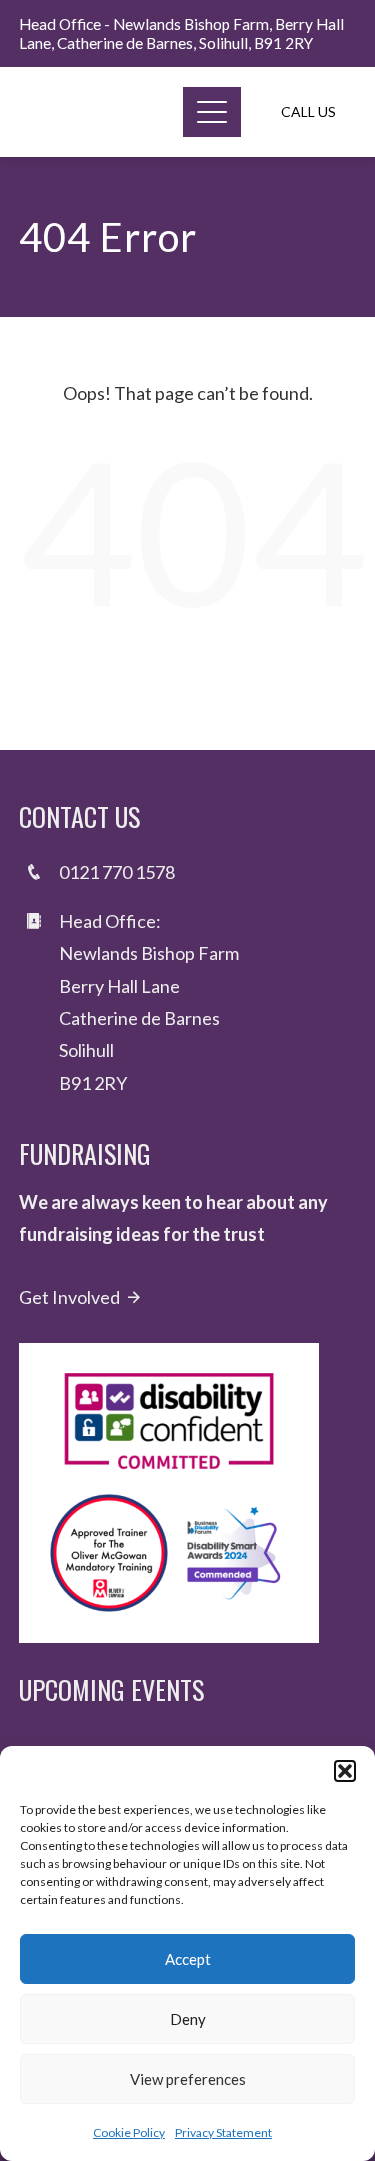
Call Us (308, 111)
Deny (188, 2019)
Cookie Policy (129, 2132)
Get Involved (69, 1297)
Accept (188, 1959)
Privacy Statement (223, 2132)
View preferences (188, 2079)
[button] (345, 1771)
